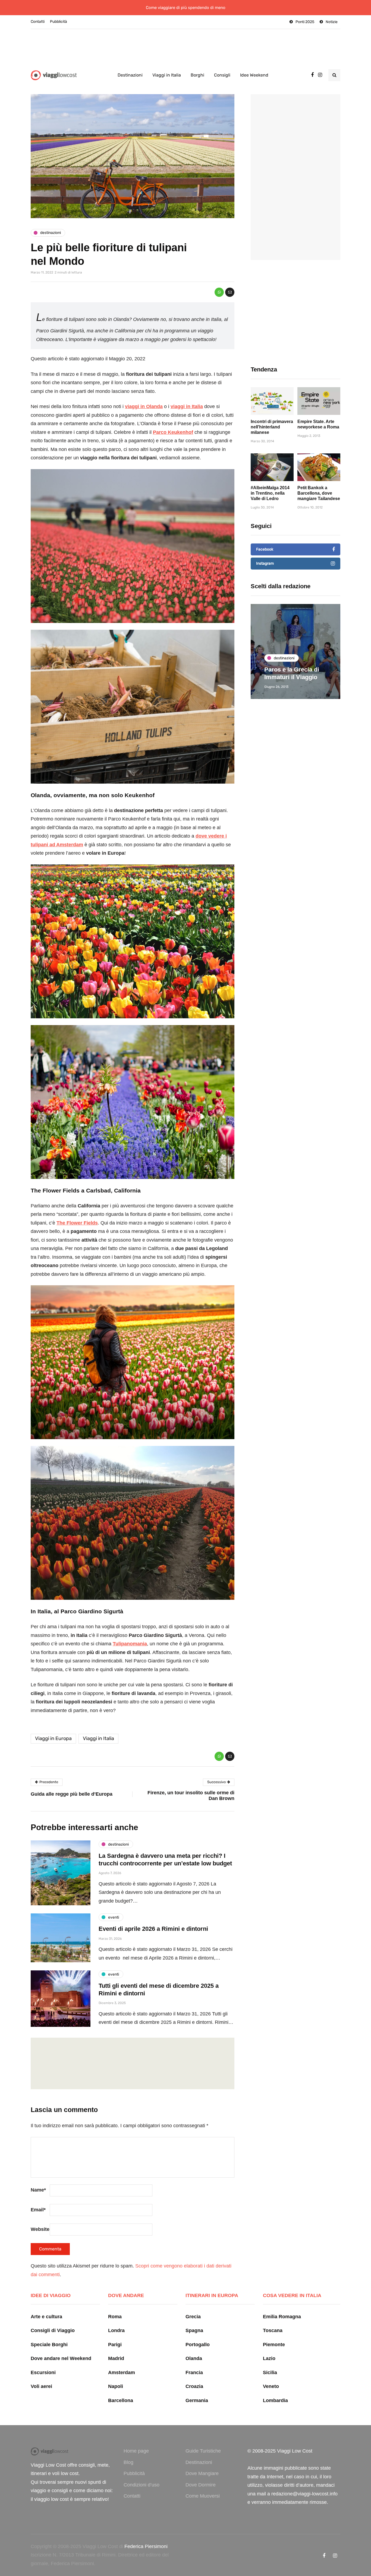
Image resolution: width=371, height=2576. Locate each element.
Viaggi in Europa (53, 1738)
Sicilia (270, 2373)
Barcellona (121, 2400)
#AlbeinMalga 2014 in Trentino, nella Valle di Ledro (270, 493)
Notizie (332, 22)
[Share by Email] (230, 292)
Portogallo (198, 2345)
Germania (197, 2400)
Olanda (194, 2358)
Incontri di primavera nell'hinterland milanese (272, 427)
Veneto (271, 2386)
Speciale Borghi (49, 2345)
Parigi (115, 2345)
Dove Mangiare (202, 2473)
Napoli (116, 2386)
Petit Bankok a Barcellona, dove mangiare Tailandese (319, 493)
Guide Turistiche (203, 2451)
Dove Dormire (201, 2485)
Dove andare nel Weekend (61, 2358)
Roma (115, 2317)
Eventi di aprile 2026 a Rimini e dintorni (153, 1929)
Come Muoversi (203, 2496)
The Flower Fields (77, 1223)
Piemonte (274, 2345)
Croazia (194, 2386)
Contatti (38, 22)
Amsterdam (122, 2373)
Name (38, 2190)
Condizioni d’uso (142, 2485)
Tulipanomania (130, 1644)
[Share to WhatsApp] (219, 292)
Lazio (269, 2358)
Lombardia (275, 2400)
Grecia (193, 2317)
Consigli (222, 75)
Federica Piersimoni (146, 2546)
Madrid (116, 2358)
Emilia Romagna (282, 2317)
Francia (194, 2373)
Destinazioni (130, 75)
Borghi (197, 75)
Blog (128, 2462)
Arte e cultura (46, 2317)
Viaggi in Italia (167, 75)
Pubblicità (59, 22)
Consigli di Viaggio (53, 2330)
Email (38, 2210)
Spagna (194, 2330)
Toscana (273, 2330)
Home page (136, 2451)
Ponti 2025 (305, 22)
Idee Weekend (254, 75)
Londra (116, 2330)
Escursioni (43, 2373)
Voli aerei (41, 2386)
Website (40, 2229)
